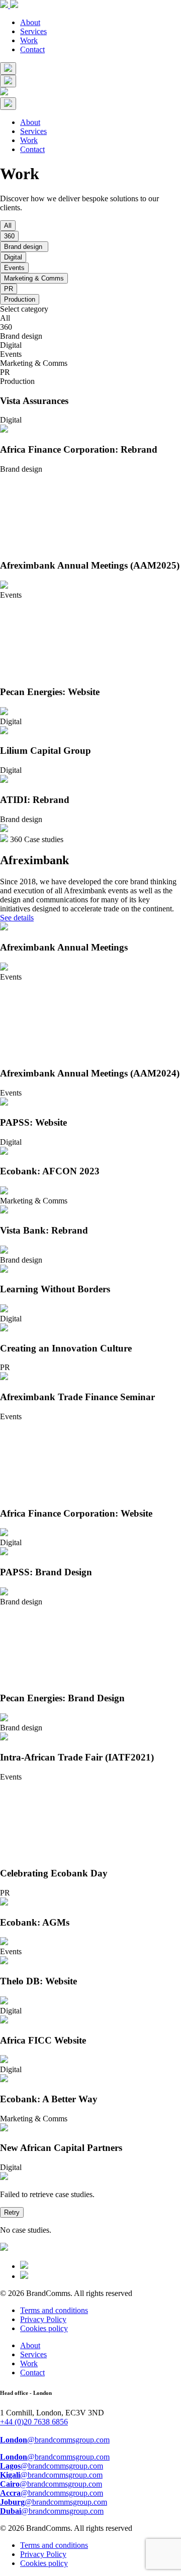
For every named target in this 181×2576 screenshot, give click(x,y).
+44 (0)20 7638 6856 (34, 2422)
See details (17, 918)
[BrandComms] (9, 5)
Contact (32, 49)
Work (29, 40)
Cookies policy (44, 2328)
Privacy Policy (43, 2319)
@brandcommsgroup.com (55, 2440)
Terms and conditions (54, 2310)
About (30, 22)
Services (33, 31)
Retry (12, 2212)
